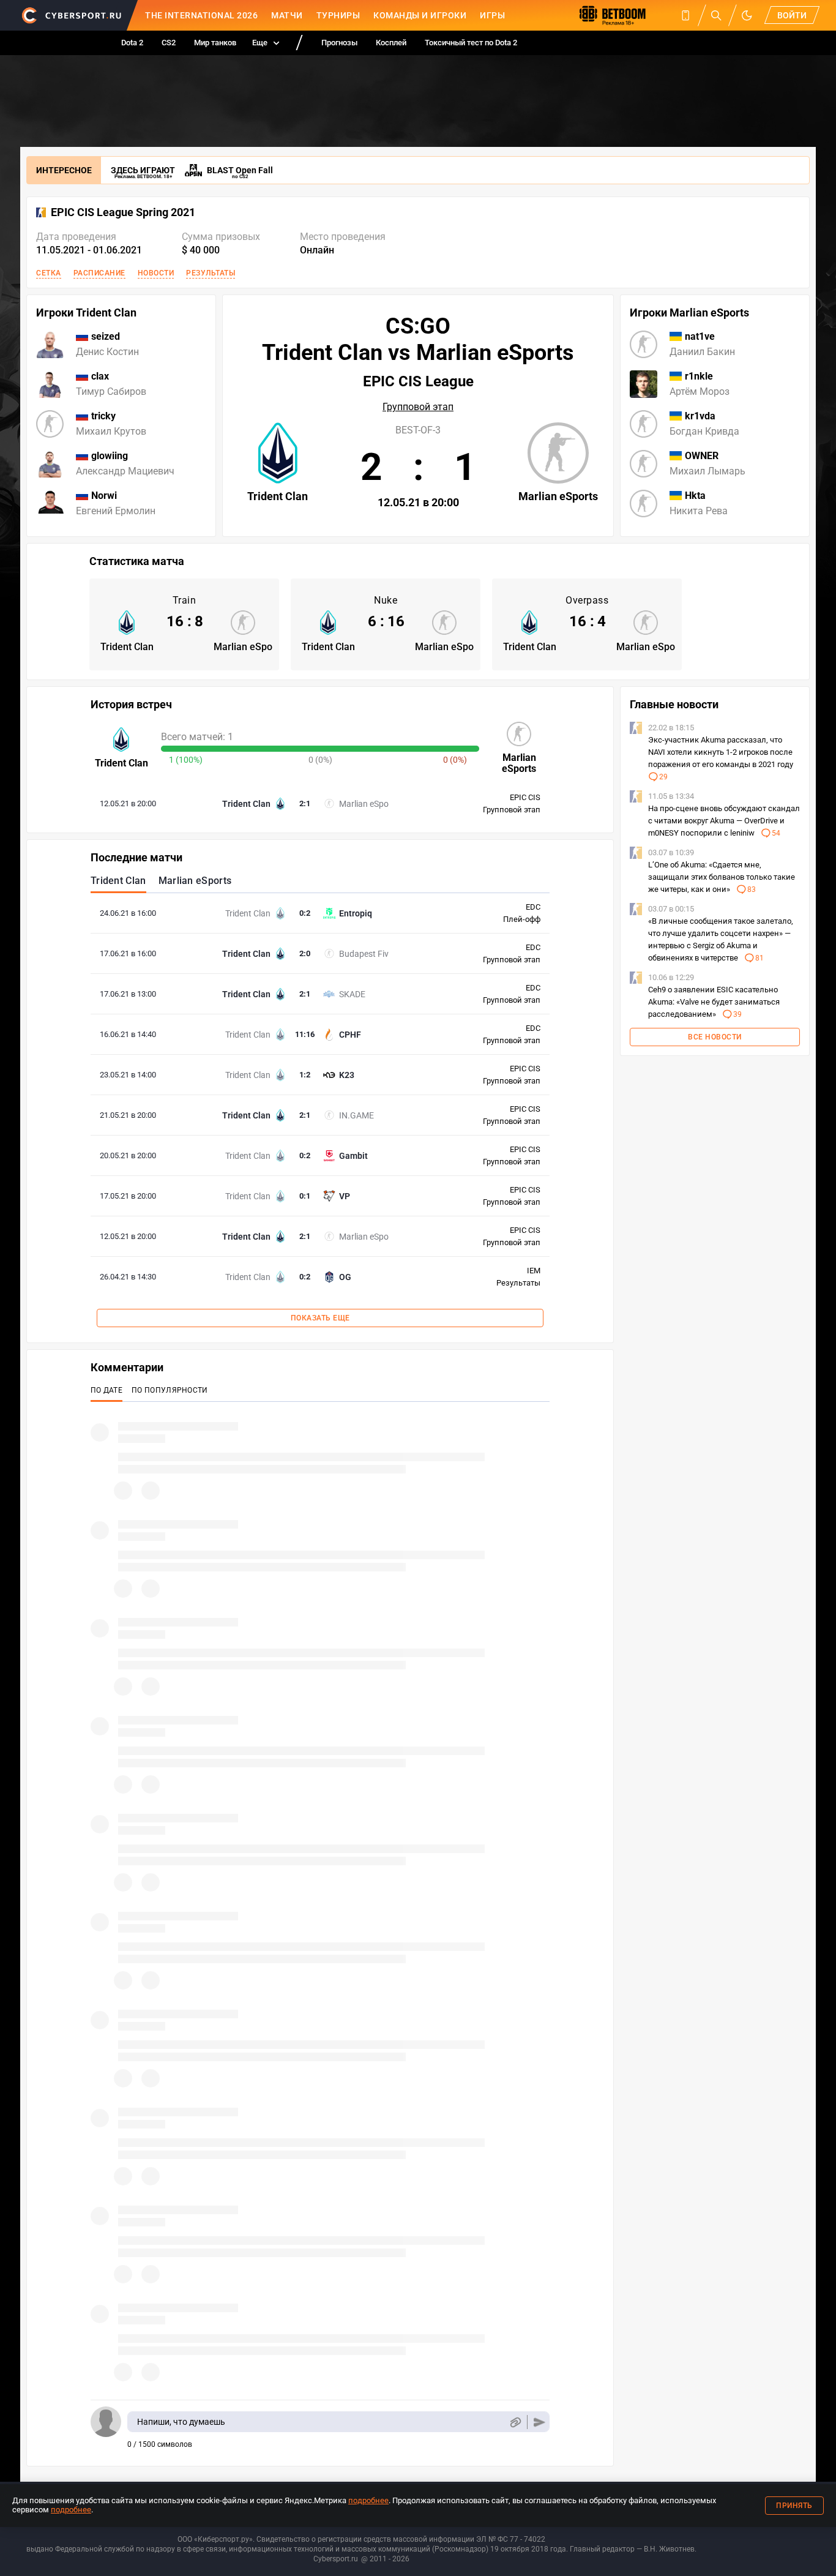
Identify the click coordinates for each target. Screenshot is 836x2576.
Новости (156, 273)
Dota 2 (132, 43)
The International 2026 (201, 15)
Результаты (211, 273)
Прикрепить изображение (515, 2422)
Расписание (99, 273)
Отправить (539, 2422)
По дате (106, 1390)
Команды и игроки (420, 15)
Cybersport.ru (336, 2559)
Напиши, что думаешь (181, 2422)
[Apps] (685, 15)
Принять (794, 2506)
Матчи (287, 15)
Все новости (715, 1037)
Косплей (391, 43)
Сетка (49, 273)
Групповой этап (418, 407)
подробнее (368, 2500)
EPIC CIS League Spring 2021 (123, 212)
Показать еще (320, 1318)
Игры (492, 15)
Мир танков (215, 43)
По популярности (170, 1390)
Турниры (338, 15)
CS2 (169, 43)
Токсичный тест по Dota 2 (471, 43)
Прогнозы (339, 43)
